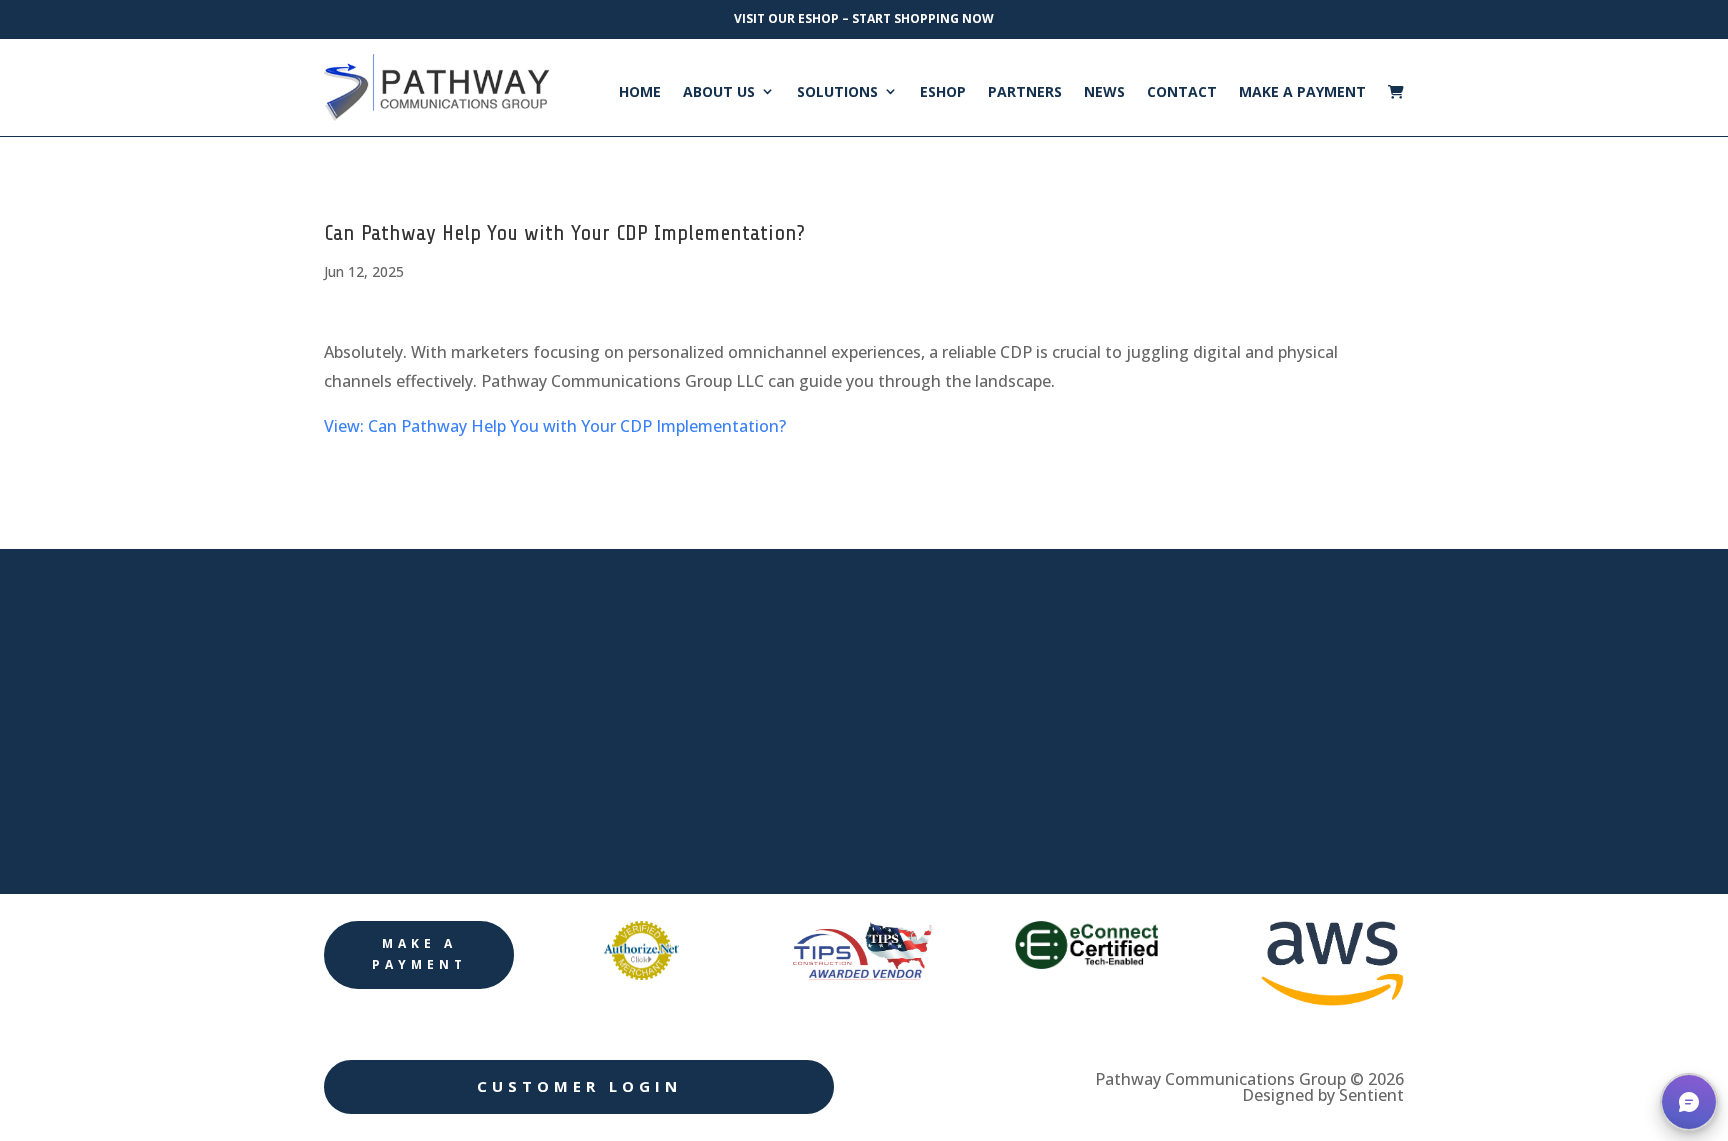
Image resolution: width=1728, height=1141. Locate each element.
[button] (1689, 1102)
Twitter (1165, 726)
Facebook (1176, 589)
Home (640, 92)
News (1104, 92)
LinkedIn (1172, 657)
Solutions (837, 92)
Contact (1182, 92)
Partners (1025, 92)
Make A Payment (1302, 92)
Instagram (1179, 794)
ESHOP (943, 92)
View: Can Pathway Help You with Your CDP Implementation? (555, 426)
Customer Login (579, 1086)
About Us (719, 92)
